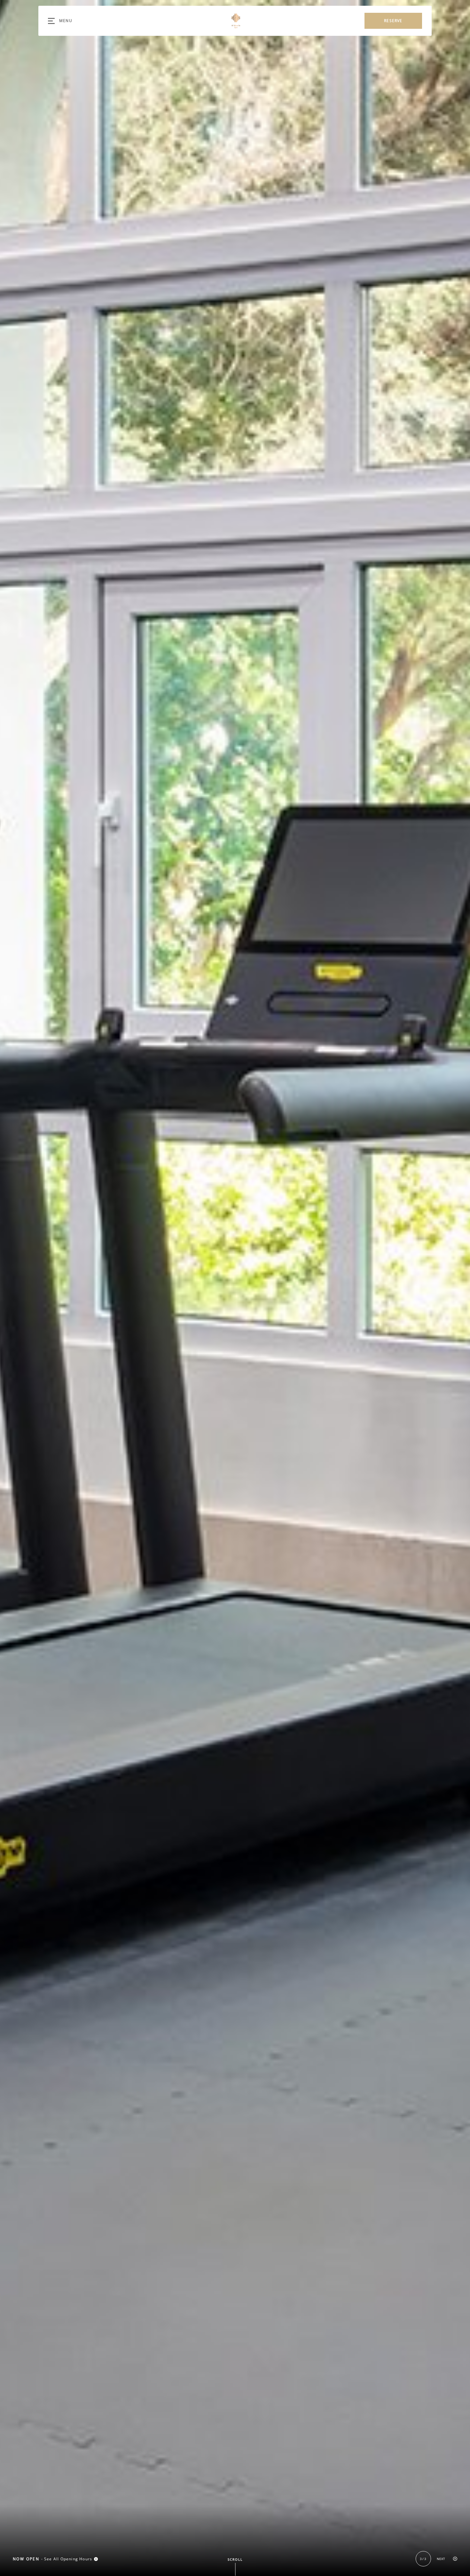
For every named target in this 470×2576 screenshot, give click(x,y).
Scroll (235, 2559)
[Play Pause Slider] (455, 2559)
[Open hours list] (96, 2559)
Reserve (393, 21)
